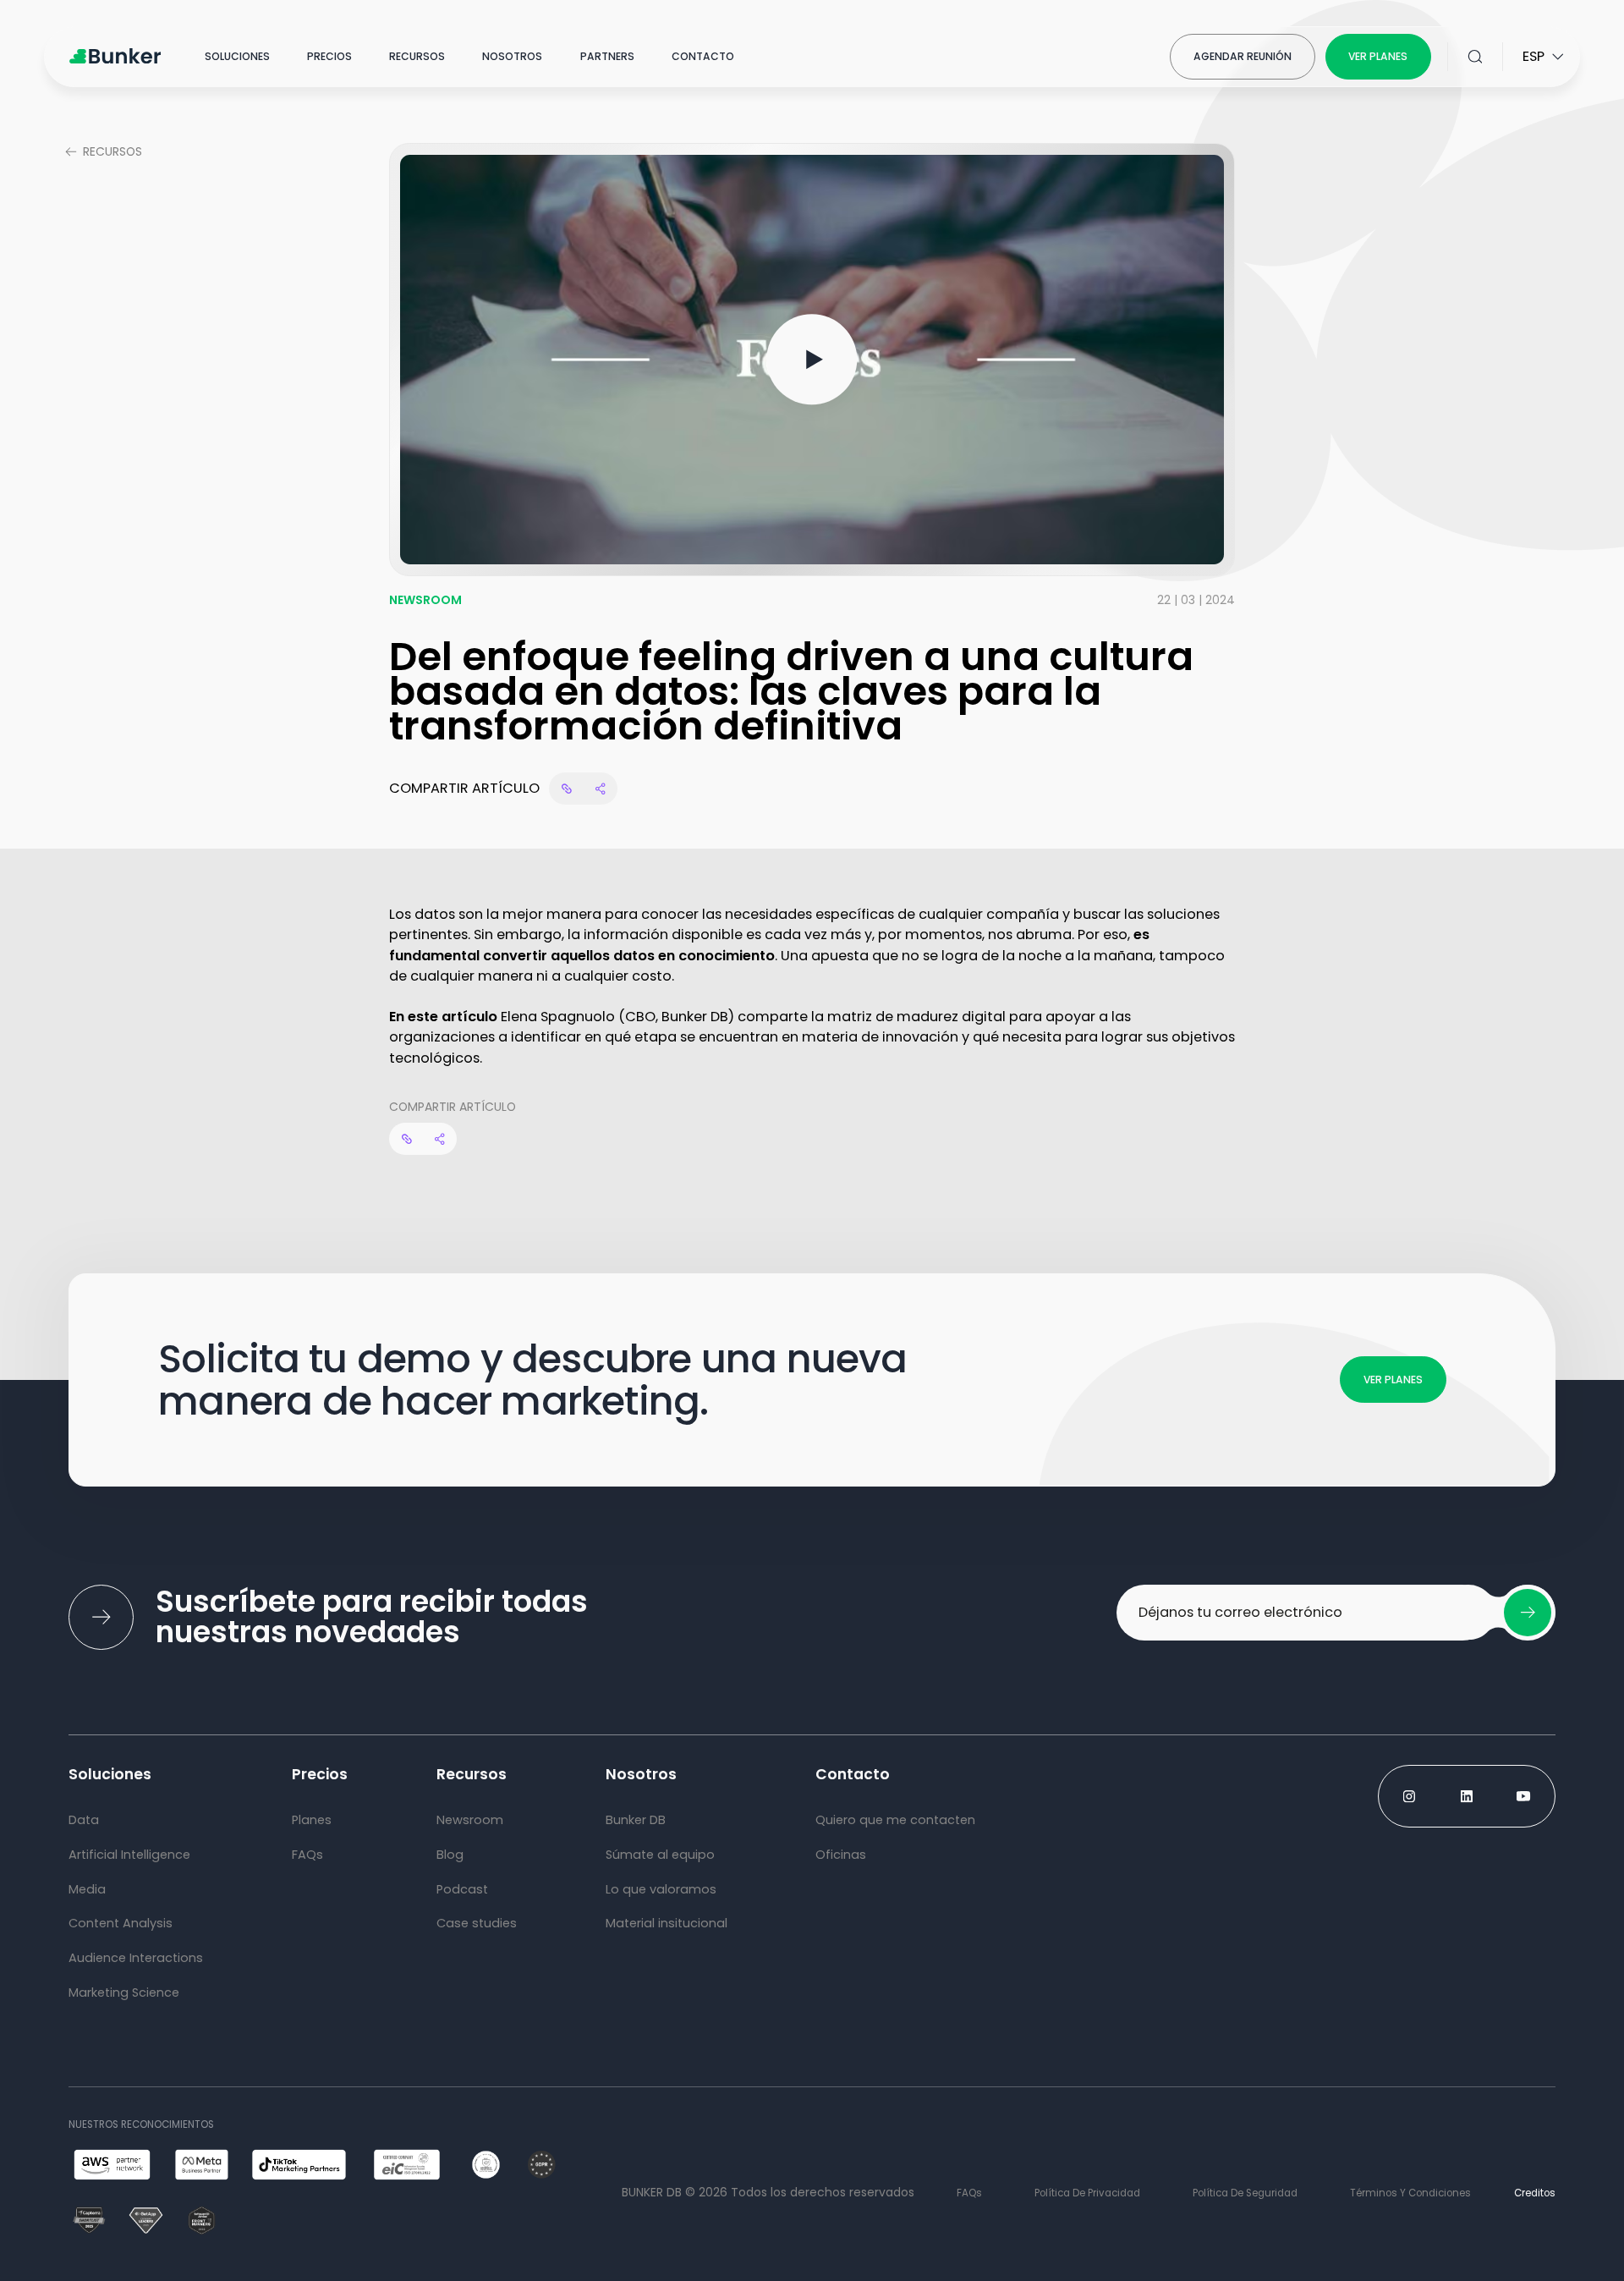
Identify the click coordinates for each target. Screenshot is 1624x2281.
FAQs (969, 2193)
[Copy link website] (566, 789)
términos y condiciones (1410, 2193)
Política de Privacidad (1087, 2193)
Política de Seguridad (1245, 2193)
